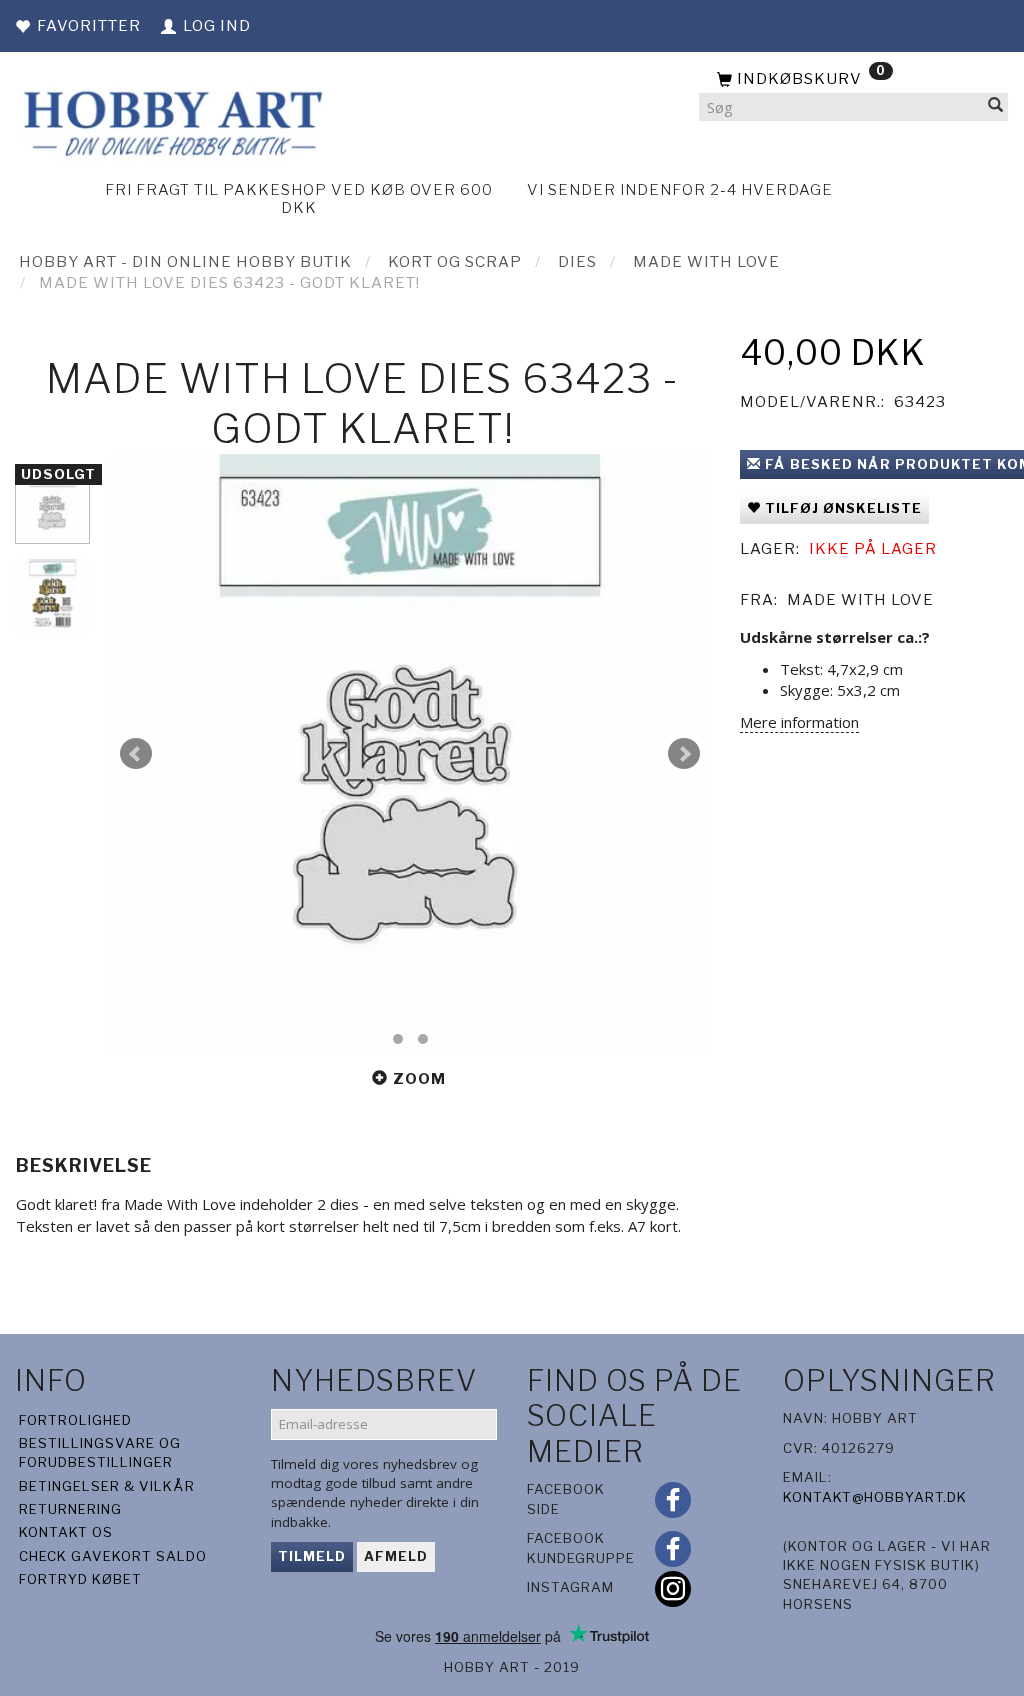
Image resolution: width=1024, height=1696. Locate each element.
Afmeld (396, 1556)
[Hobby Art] (170, 120)
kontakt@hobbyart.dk (875, 1497)
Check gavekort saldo (113, 1556)
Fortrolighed (75, 1420)
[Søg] (996, 107)
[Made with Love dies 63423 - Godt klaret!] (410, 754)
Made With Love (860, 600)
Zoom (419, 1079)
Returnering (70, 1509)
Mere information (799, 722)
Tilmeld (312, 1556)
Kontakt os (66, 1532)
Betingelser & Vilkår (107, 1486)
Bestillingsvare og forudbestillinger (100, 1452)
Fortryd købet (80, 1579)
